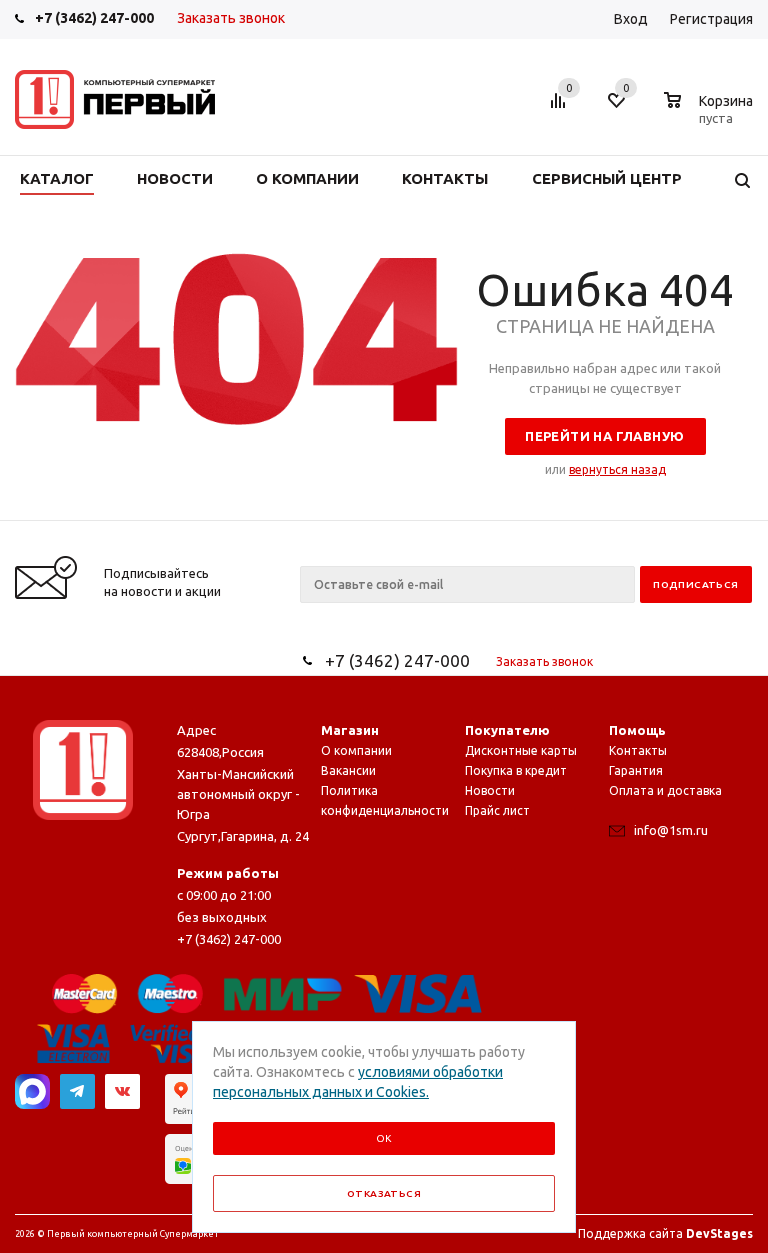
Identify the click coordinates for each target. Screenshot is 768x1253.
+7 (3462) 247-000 (94, 18)
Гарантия (636, 770)
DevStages (719, 1233)
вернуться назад (617, 469)
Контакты (638, 750)
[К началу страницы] (671, 513)
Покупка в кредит (516, 770)
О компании (356, 750)
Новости (490, 790)
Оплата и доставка (665, 790)
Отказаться (384, 1193)
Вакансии (348, 770)
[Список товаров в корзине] (711, 115)
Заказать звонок (231, 18)
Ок (384, 1138)
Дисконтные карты (521, 750)
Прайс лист (497, 810)
